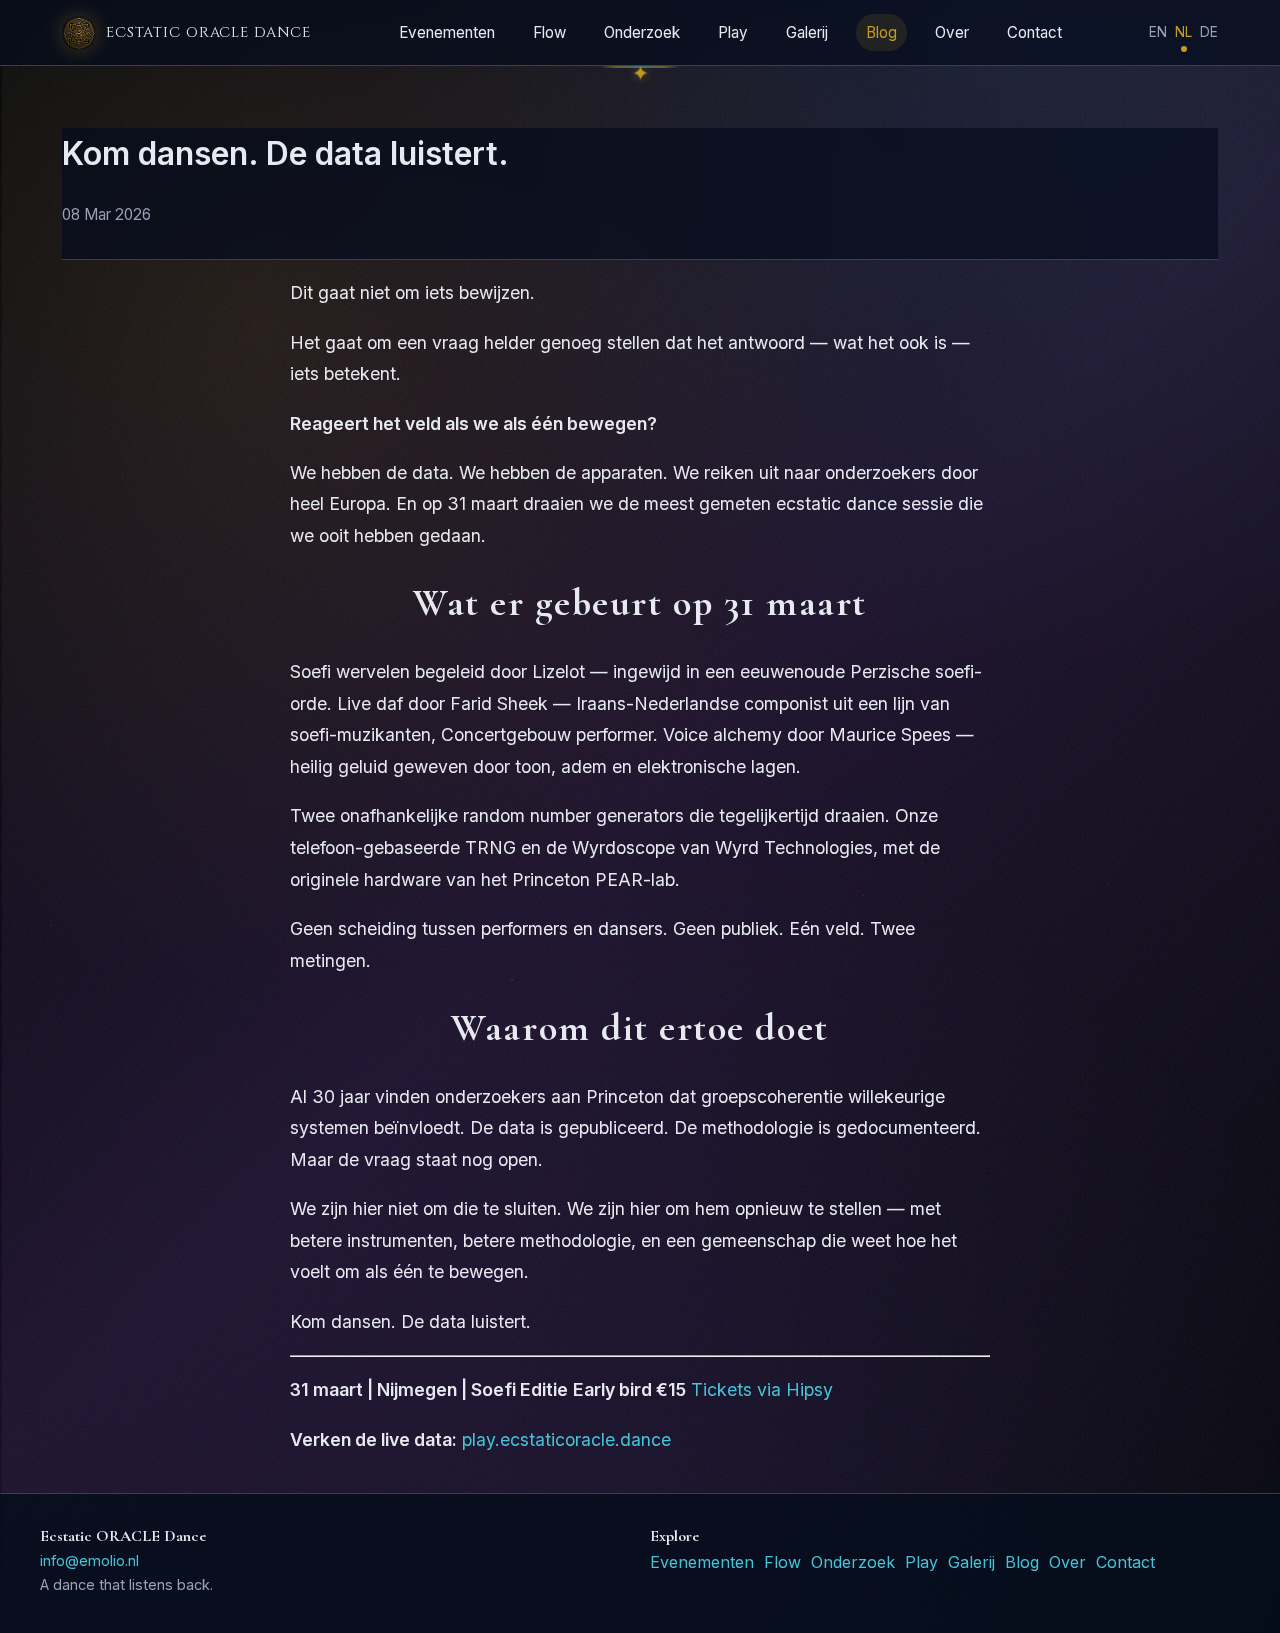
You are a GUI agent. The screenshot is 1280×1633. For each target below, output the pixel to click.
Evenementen (447, 32)
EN (1158, 32)
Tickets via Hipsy (762, 1389)
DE (1209, 32)
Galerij (807, 32)
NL (1183, 32)
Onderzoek (642, 32)
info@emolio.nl (89, 1560)
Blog (881, 32)
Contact (1034, 32)
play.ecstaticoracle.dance (566, 1439)
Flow (549, 32)
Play (733, 32)
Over (952, 32)
